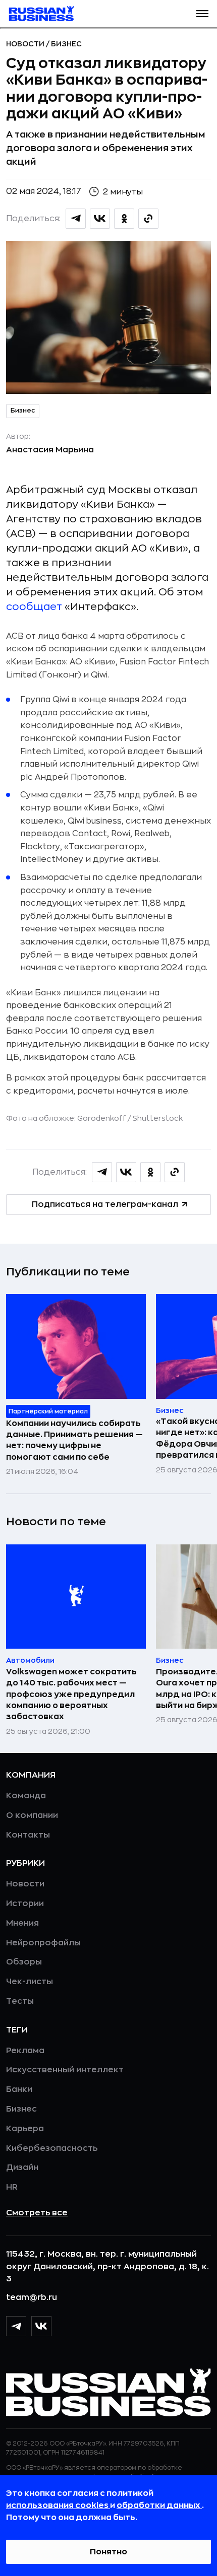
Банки (19, 2089)
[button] (202, 14)
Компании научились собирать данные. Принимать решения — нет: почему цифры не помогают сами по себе (74, 1440)
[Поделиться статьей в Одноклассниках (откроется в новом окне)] (124, 219)
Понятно (108, 2552)
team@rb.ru (32, 2297)
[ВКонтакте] (41, 2326)
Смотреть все (37, 2213)
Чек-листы (30, 1982)
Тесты (20, 2001)
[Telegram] (16, 2326)
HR (12, 2187)
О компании (32, 1815)
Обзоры (24, 1962)
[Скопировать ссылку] (148, 219)
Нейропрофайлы (43, 1943)
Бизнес (66, 44)
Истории (25, 1904)
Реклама (25, 2051)
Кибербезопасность (52, 2148)
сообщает (34, 607)
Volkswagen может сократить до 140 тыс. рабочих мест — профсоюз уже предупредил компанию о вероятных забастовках (71, 1694)
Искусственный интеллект (65, 2070)
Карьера (25, 2129)
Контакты (28, 1835)
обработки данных (159, 2505)
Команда (26, 1796)
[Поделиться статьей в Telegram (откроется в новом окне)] (76, 219)
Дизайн (22, 2167)
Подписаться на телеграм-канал (105, 1204)
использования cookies (58, 2505)
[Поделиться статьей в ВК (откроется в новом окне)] (100, 219)
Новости (26, 44)
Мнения (22, 1923)
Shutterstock (158, 1118)
